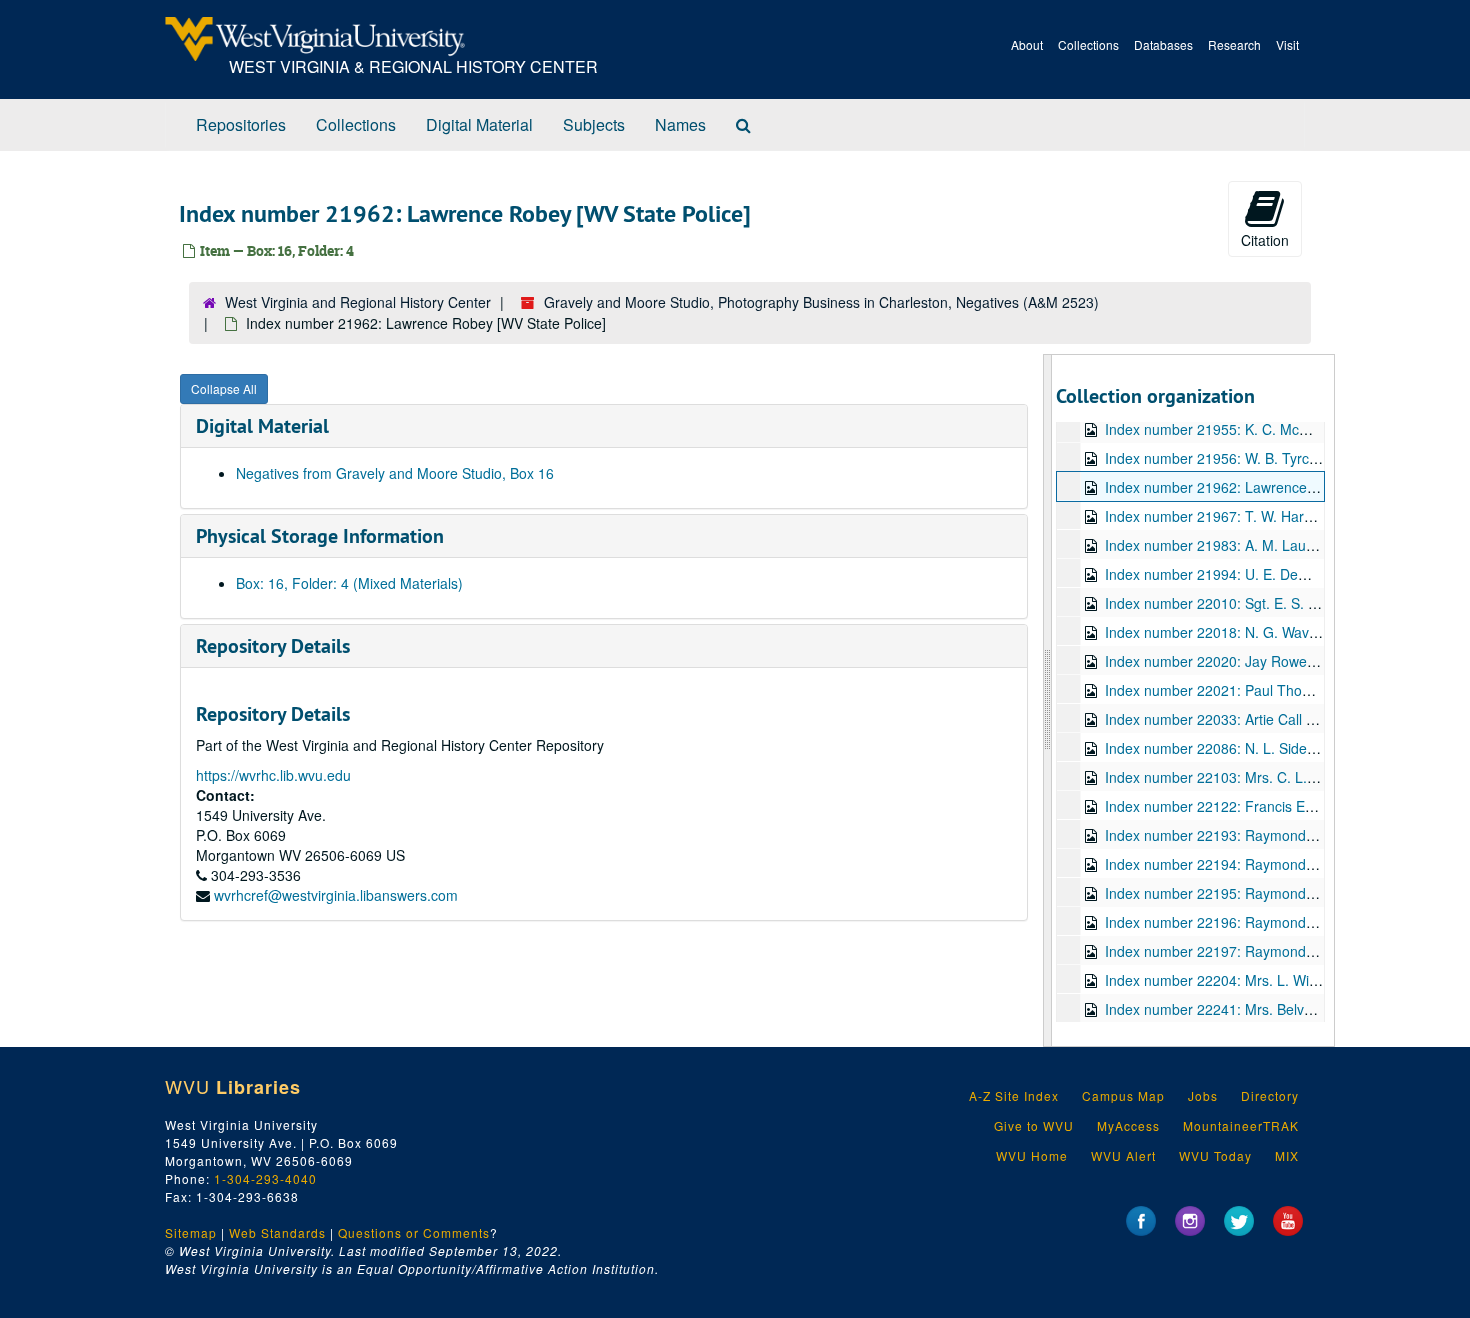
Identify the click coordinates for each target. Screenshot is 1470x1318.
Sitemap (191, 1232)
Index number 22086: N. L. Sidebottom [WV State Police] (1284, 748)
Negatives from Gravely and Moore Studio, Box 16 (395, 473)
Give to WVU (1034, 1125)
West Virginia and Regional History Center (358, 302)
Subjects (594, 124)
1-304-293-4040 (265, 1178)
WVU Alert (1123, 1155)
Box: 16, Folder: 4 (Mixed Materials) (349, 583)
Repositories (241, 124)
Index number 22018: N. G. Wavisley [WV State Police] (1277, 632)
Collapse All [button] (224, 388)
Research (1234, 44)
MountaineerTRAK (1241, 1125)
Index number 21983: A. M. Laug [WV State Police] (1266, 545)
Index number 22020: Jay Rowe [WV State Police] (1262, 661)
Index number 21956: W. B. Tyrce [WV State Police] (1267, 458)
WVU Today (1215, 1155)
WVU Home (1032, 1155)
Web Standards (277, 1232)
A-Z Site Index (1014, 1095)
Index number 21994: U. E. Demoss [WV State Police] (1275, 574)
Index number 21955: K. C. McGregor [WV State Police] (1281, 429)
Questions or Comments (414, 1232)
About (1027, 44)
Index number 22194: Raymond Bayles (1228, 864)
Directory (1270, 1095)
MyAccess (1128, 1125)
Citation (1265, 240)
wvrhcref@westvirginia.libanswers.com (336, 895)
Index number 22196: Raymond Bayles (1228, 922)
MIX (1287, 1155)
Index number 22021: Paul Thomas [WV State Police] (1273, 690)
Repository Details (273, 646)
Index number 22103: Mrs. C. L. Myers (1227, 777)
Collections (1088, 44)
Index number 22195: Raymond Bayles (1228, 893)
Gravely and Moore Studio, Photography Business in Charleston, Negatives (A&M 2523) (821, 302)
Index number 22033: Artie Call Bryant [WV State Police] (1282, 719)
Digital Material (479, 124)
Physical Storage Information (320, 536)
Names (680, 124)
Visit (1287, 44)
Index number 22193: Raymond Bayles (1228, 835)
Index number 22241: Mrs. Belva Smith (1228, 1009)
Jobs (1203, 1095)
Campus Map (1123, 1095)
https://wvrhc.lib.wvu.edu (273, 775)
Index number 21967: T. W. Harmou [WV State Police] (1275, 516)
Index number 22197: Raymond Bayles (1228, 951)
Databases (1163, 44)
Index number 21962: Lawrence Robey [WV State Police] (1285, 487)
